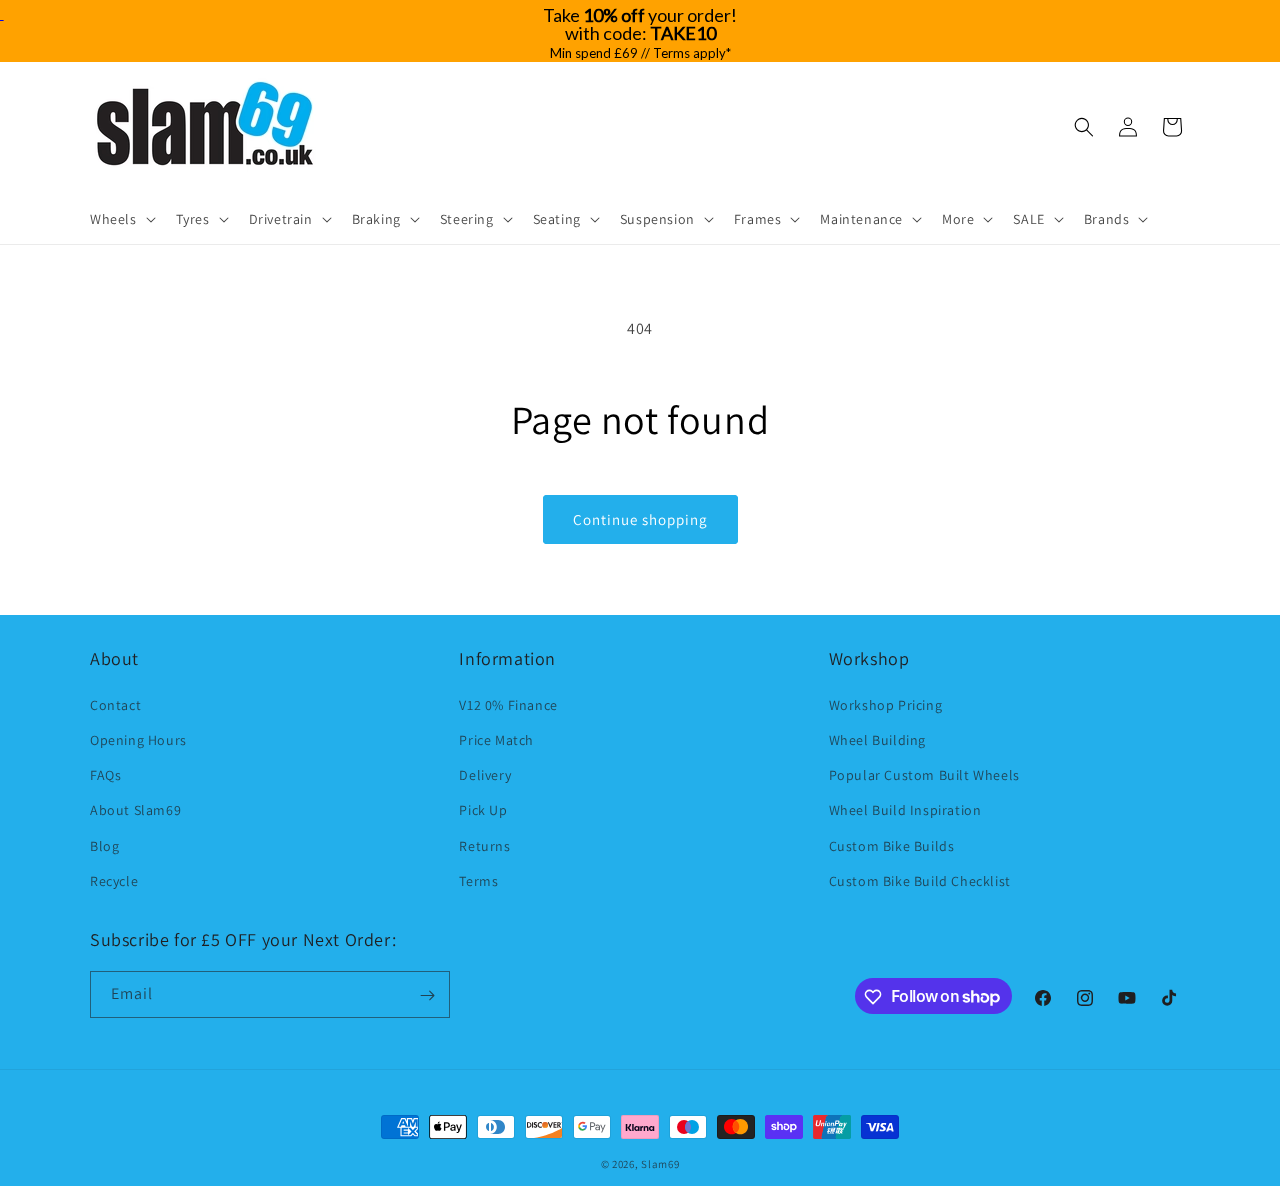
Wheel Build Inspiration (905, 810)
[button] (121, 219)
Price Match (496, 739)
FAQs (105, 774)
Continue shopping (640, 519)
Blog (104, 845)
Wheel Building (877, 739)
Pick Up (483, 810)
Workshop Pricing (886, 704)
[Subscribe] (427, 995)
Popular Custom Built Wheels (924, 774)
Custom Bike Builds (892, 845)
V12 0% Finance (508, 704)
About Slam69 (135, 810)
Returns (484, 845)
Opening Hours (138, 739)
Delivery (485, 774)
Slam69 (660, 1164)
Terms (478, 880)
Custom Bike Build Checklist (920, 880)
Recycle (114, 880)
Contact (115, 704)
